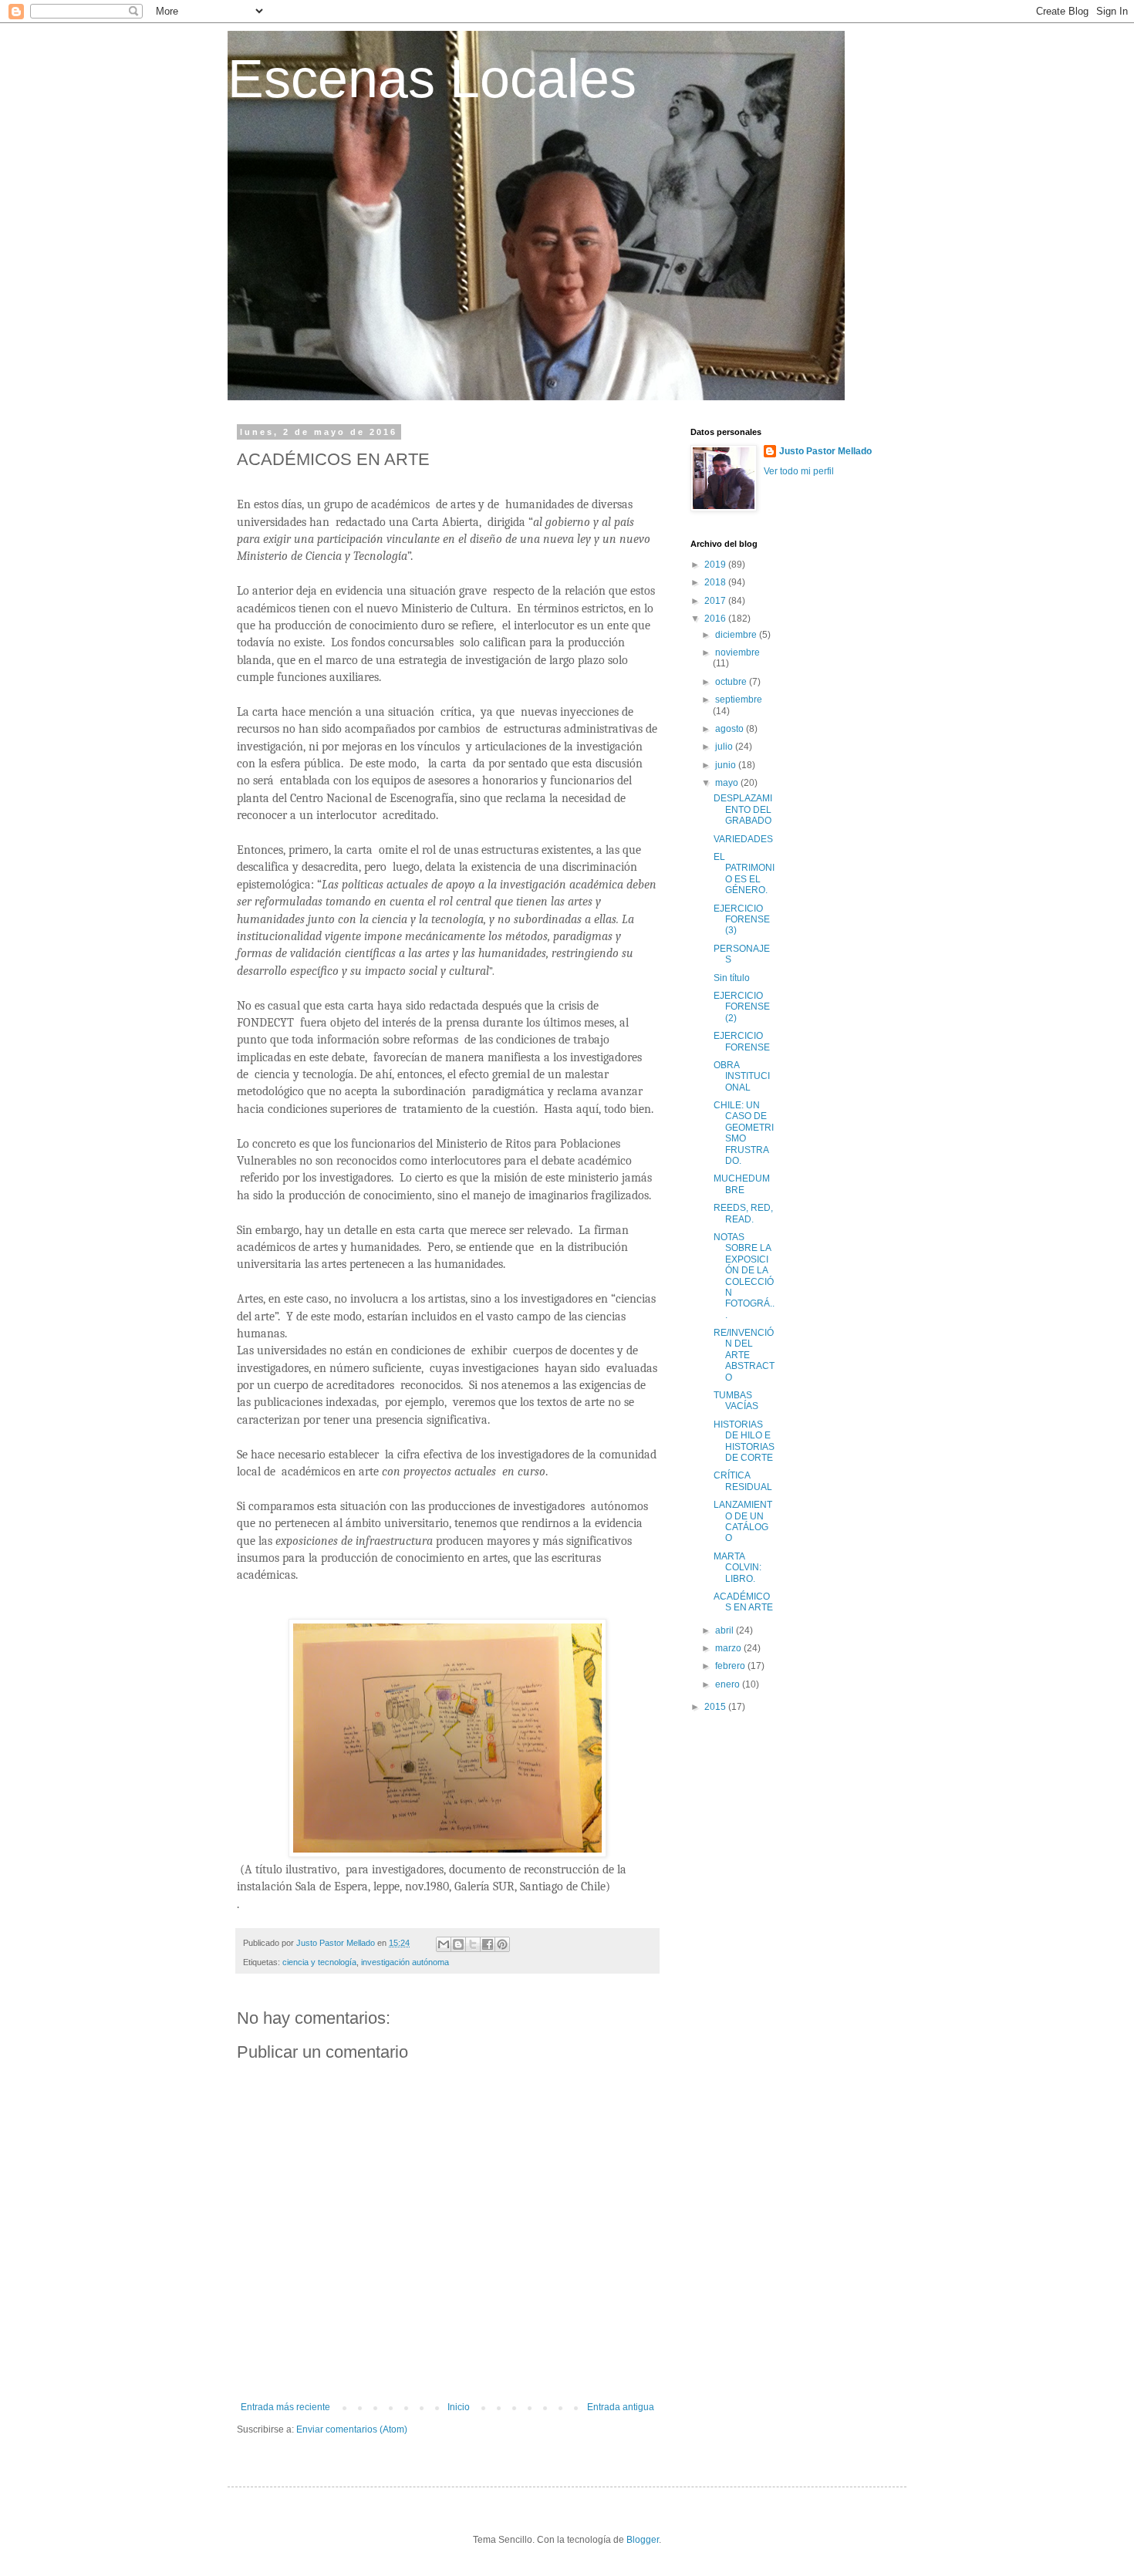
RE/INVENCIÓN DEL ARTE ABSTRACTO (744, 1355)
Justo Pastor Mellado (825, 451)
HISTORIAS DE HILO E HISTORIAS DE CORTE (744, 1441)
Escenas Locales (432, 79)
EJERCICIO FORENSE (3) (742, 920)
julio (725, 747)
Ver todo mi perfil (799, 471)
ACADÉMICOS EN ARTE (743, 1602)
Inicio (459, 2407)
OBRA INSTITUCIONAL (742, 1076)
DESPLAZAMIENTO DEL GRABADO (743, 809)
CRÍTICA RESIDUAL (743, 1481)
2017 (716, 601)
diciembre (737, 635)
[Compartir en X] (473, 1944)
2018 (716, 582)
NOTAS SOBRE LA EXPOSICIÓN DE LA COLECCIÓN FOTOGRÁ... (744, 1276)
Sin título (732, 978)
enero (729, 1684)
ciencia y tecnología (319, 1962)
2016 (716, 619)
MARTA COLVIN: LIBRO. (737, 1568)
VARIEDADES (743, 839)
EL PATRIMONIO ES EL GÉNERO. (744, 873)
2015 (716, 1707)
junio (727, 765)
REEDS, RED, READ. (743, 1213)
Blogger (643, 2540)
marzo (729, 1648)
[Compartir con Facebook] (488, 1944)
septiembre (739, 700)
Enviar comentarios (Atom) (352, 2429)
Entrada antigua (621, 2407)
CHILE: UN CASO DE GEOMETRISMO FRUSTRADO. (744, 1133)
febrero (731, 1666)
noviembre (737, 652)
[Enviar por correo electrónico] (444, 1944)
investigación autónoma (405, 1962)
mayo (728, 783)
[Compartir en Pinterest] (502, 1944)
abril (726, 1630)
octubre (732, 682)
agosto (731, 729)
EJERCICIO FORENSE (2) (742, 1007)
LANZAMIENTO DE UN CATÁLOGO (743, 1521)
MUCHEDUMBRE (742, 1184)
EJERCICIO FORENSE (742, 1041)
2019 (716, 565)
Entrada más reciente (285, 2407)
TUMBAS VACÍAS (736, 1401)
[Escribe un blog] (458, 1944)
